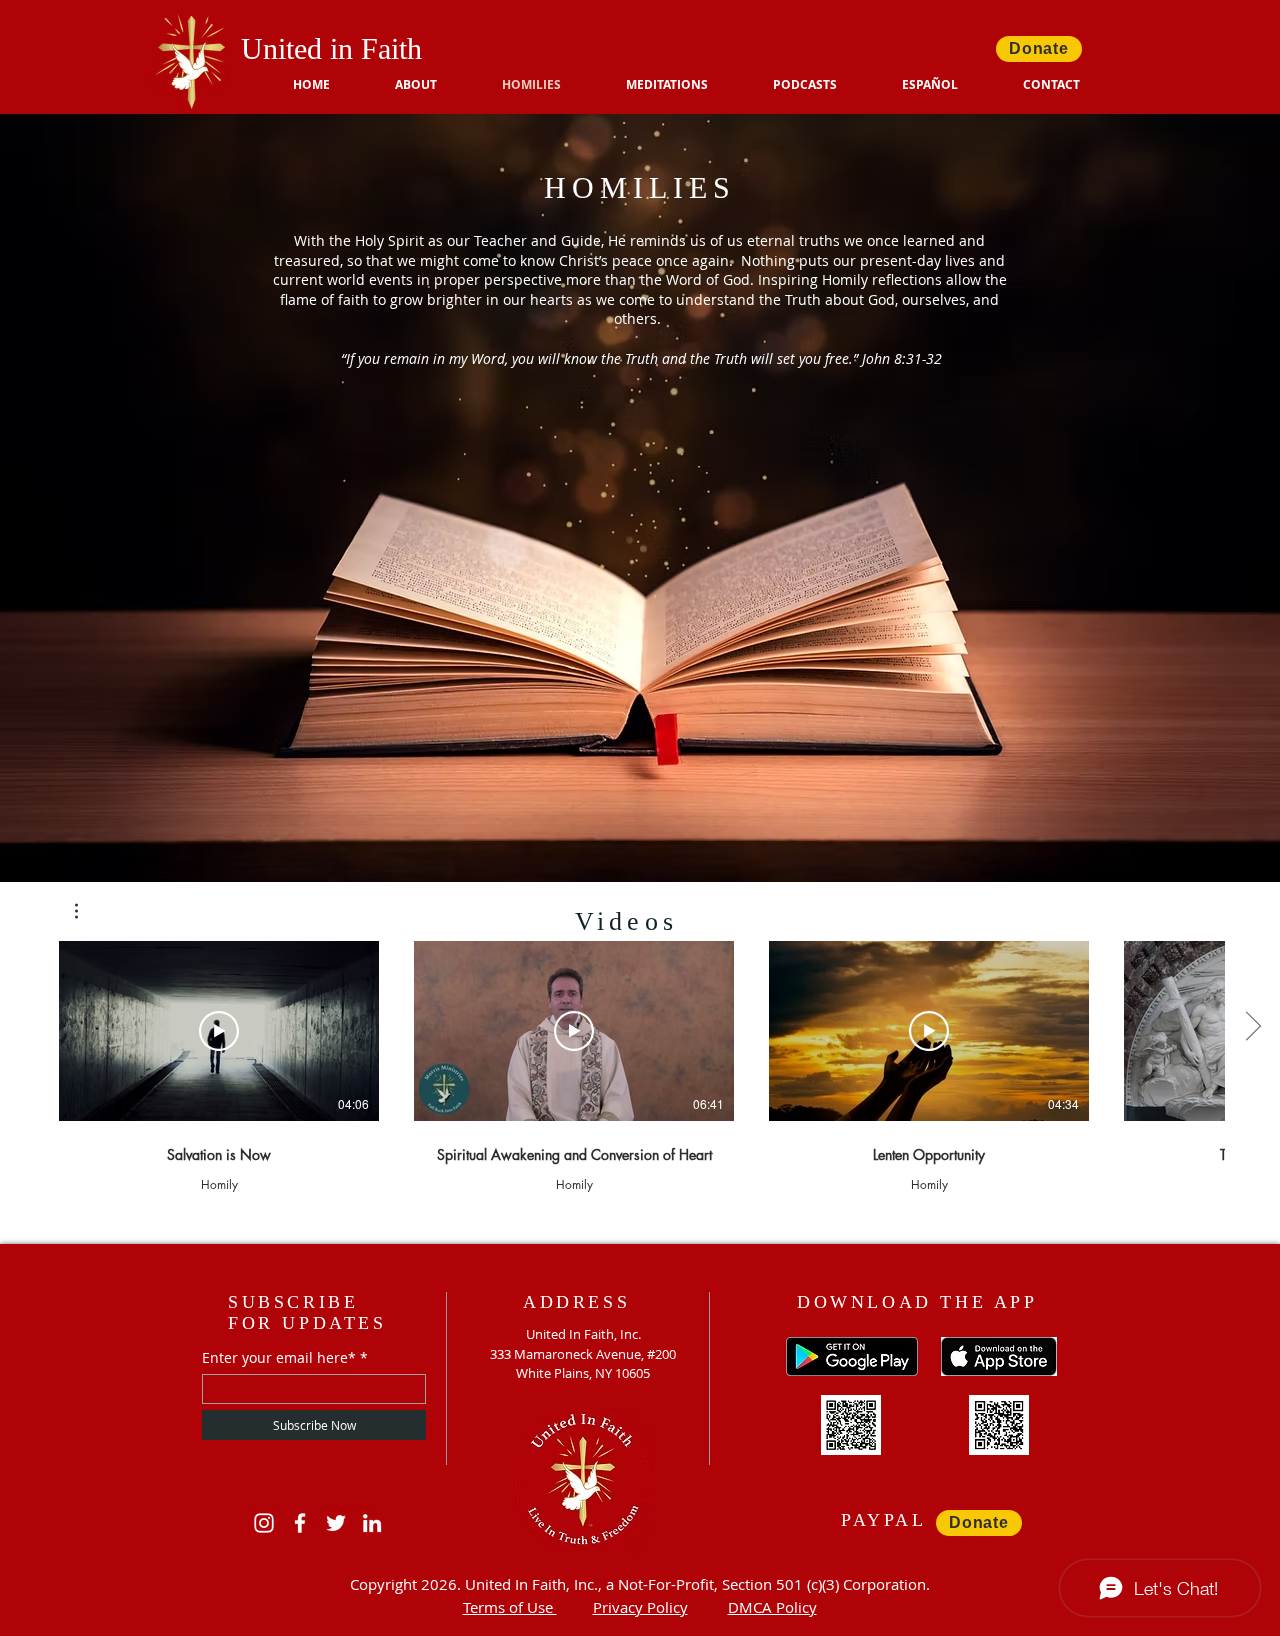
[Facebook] (300, 1523)
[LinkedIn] (372, 1523)
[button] (822, 85)
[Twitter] (336, 1523)
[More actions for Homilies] (86, 911)
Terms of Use (510, 1607)
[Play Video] (219, 1031)
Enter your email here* (279, 1358)
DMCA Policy (772, 1607)
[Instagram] (264, 1523)
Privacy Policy (640, 1607)
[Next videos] (1252, 1027)
